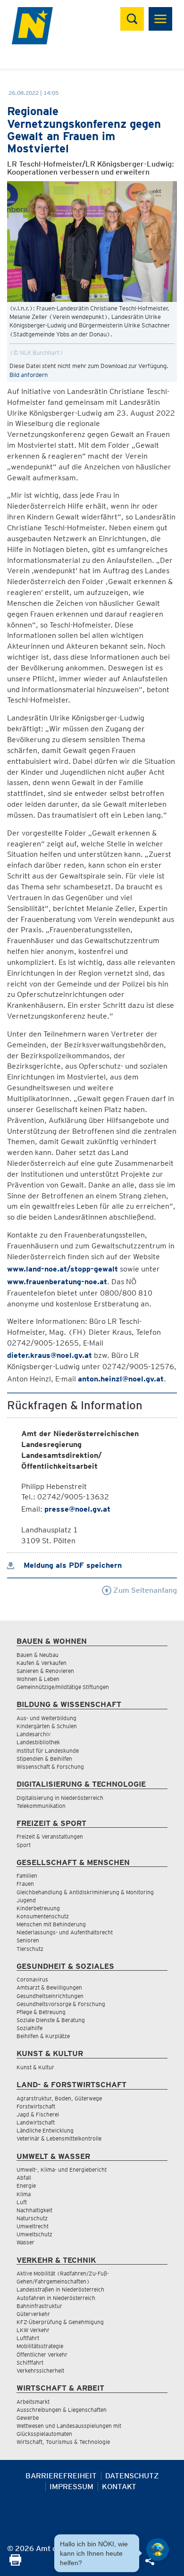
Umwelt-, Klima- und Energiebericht (62, 2170)
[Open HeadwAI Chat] (158, 2550)
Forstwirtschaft (36, 2106)
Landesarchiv (33, 1734)
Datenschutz (132, 2476)
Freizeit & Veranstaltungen (50, 1836)
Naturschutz (32, 2218)
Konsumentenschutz (43, 1916)
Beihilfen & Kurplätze (43, 2036)
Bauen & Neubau (38, 1655)
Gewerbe (28, 2418)
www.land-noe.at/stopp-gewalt (63, 1269)
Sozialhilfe (29, 2028)
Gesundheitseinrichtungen (50, 1996)
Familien (27, 1876)
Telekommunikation (41, 1806)
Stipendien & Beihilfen (44, 1759)
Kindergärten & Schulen (47, 1726)
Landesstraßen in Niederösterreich (60, 2289)
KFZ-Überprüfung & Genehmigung (60, 2322)
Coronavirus (32, 1979)
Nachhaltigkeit (34, 2210)
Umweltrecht (33, 2226)
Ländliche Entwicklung (45, 2130)
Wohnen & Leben (38, 1679)
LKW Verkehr (33, 2330)
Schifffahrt (30, 2363)
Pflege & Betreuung (41, 2012)
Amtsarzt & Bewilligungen (49, 1987)
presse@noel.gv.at (77, 1509)
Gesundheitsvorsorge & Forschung (61, 2004)
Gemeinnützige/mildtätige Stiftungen (63, 1687)
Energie (26, 2186)
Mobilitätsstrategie (40, 2346)
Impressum (71, 2487)
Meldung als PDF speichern (71, 1565)
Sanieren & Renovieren (45, 1671)
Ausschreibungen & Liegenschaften (62, 2410)
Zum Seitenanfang (144, 1590)
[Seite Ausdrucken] (15, 2563)
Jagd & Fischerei (38, 2114)
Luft (22, 2202)
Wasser (25, 2242)
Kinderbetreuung (38, 1908)
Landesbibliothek (38, 1742)
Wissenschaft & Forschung (50, 1767)
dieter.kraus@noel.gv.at (50, 1355)
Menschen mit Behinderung (51, 1924)
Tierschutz (30, 1949)
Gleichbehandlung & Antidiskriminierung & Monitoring (85, 1892)
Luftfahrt (28, 2338)
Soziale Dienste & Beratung (51, 2020)
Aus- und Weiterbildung (46, 1718)
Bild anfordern (29, 375)
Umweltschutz (34, 2234)
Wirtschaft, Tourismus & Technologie (63, 2442)
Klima (24, 2194)
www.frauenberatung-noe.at (57, 1282)
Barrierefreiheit (61, 2476)
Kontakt (119, 2487)
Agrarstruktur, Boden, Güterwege (59, 2098)
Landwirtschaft (36, 2122)
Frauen (25, 1884)
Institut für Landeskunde (48, 1751)
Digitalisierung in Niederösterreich (60, 1798)
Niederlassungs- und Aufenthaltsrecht (65, 1932)
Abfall (24, 2178)
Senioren (28, 1940)
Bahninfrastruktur (39, 2306)
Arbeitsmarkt (33, 2402)
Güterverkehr (33, 2314)
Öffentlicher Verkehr (42, 2354)
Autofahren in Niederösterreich (56, 2298)
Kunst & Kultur (35, 2067)
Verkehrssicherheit (40, 2371)
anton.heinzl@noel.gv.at (121, 1379)
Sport (24, 1845)
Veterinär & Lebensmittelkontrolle (59, 2138)
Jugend (26, 1900)
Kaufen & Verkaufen (42, 1663)
